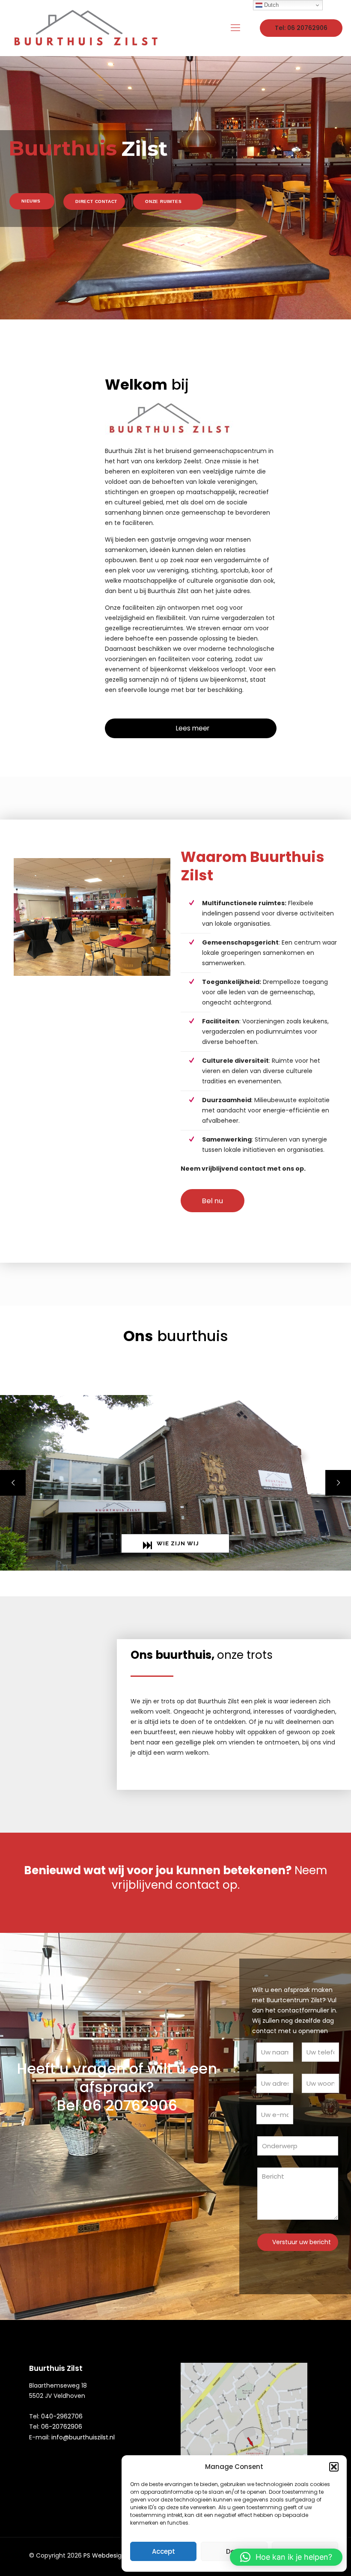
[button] (334, 2467)
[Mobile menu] (235, 28)
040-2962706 (62, 2416)
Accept (164, 2551)
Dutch (271, 5)
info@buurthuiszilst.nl (83, 2437)
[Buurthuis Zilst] (85, 28)
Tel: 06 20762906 (301, 28)
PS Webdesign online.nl (117, 2555)
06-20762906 (62, 2427)
